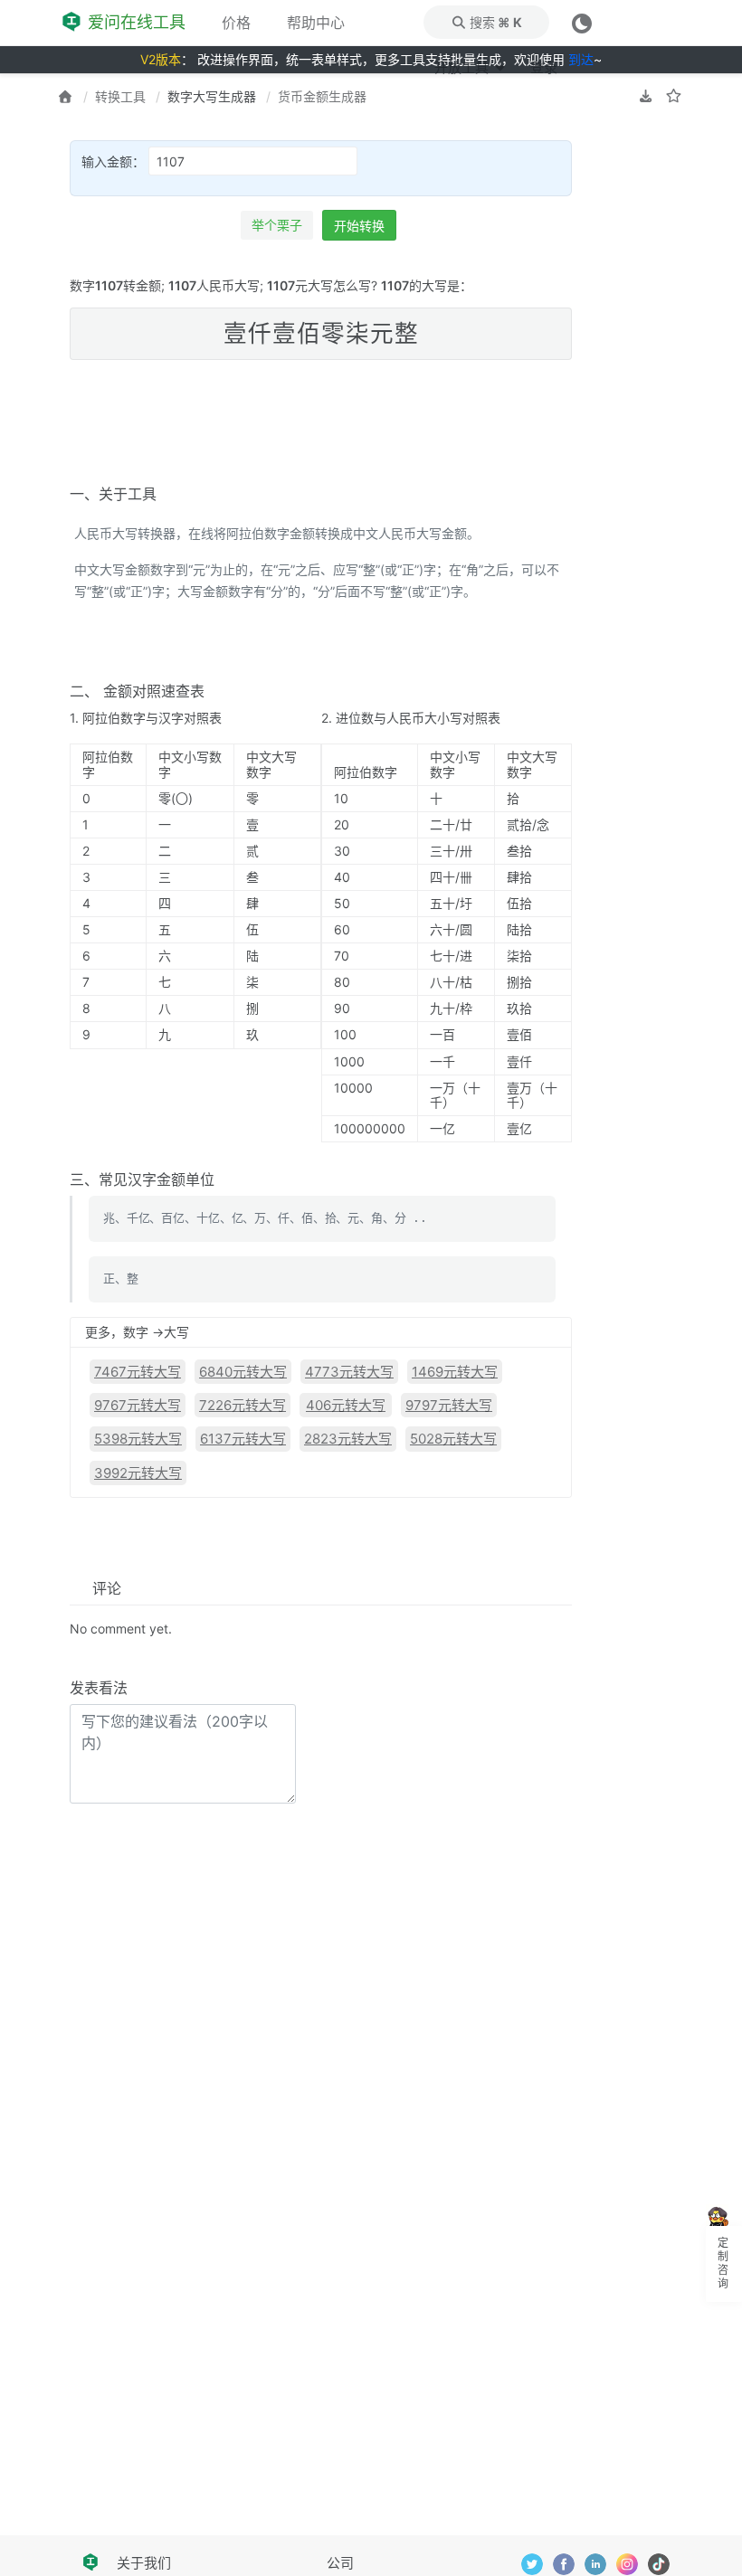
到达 (581, 59)
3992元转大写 (138, 1473)
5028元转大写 (453, 1439)
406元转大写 (346, 1405)
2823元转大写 (348, 1439)
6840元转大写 (243, 1372)
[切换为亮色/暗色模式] (582, 22)
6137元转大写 (243, 1439)
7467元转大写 (138, 1372)
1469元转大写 (455, 1372)
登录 (544, 67)
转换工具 (120, 96)
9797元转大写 (449, 1405)
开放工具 (463, 67)
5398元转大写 (138, 1439)
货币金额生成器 (322, 96)
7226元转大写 (243, 1405)
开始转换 (359, 226)
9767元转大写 (138, 1405)
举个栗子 (277, 225)
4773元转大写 (349, 1372)
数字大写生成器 (212, 96)
